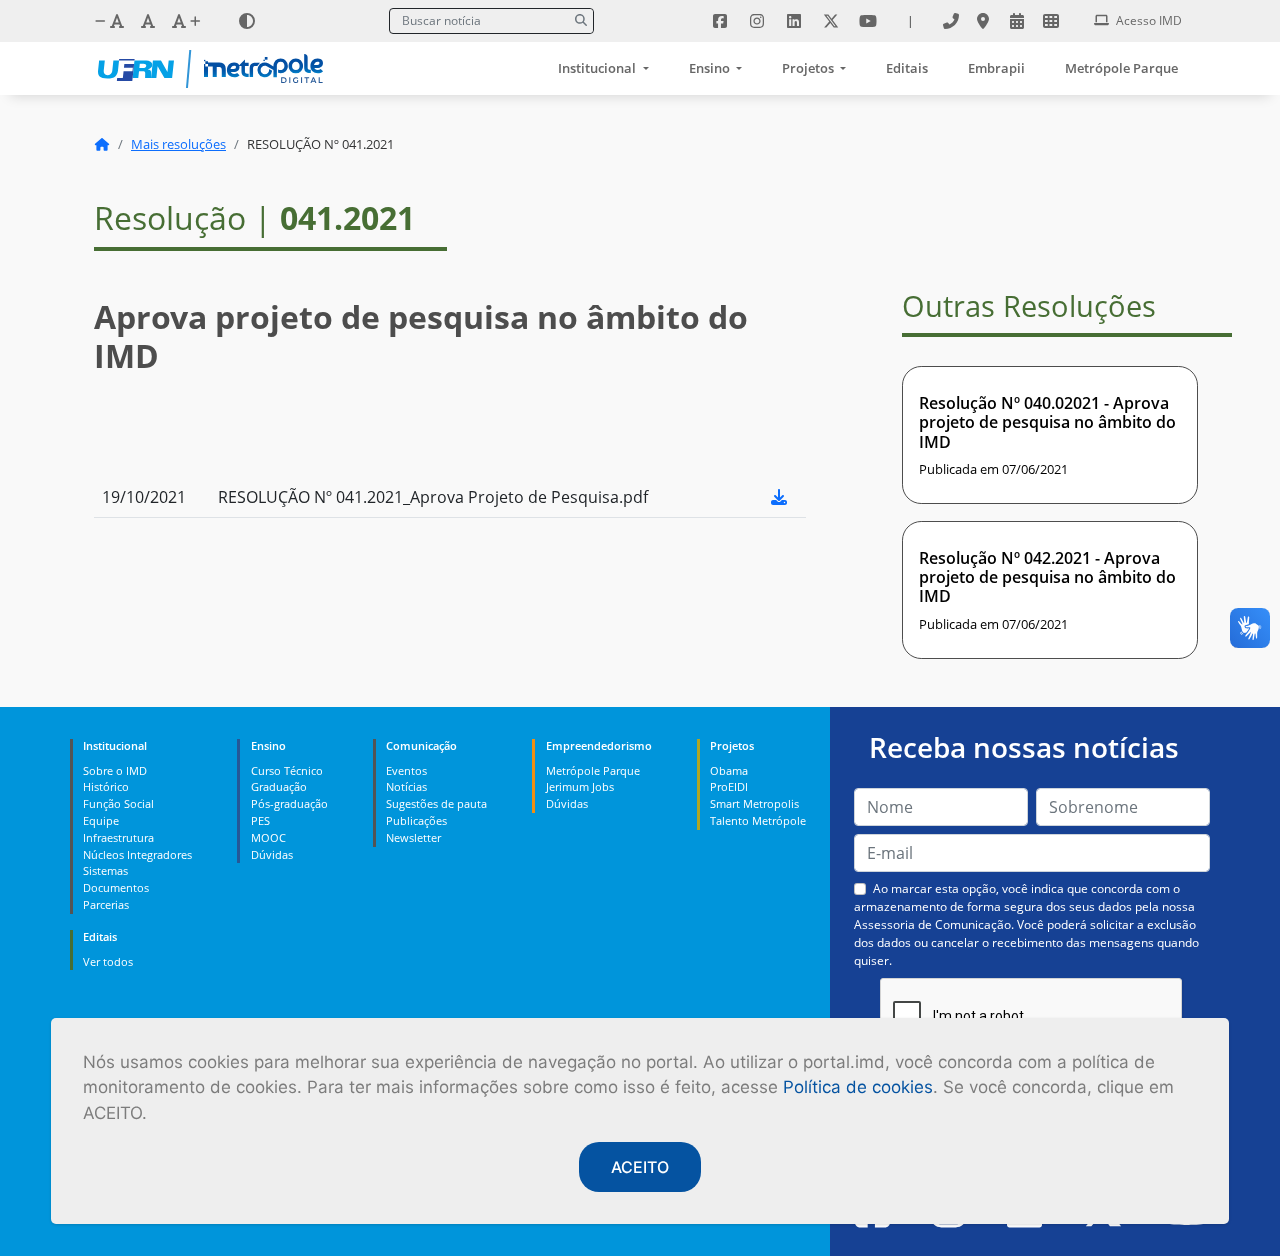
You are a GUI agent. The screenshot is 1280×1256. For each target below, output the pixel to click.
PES (260, 820)
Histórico (106, 786)
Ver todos (108, 961)
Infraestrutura (118, 837)
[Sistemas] (1051, 21)
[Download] (779, 497)
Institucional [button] (598, 68)
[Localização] (983, 21)
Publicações (416, 820)
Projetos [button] (809, 68)
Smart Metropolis (754, 803)
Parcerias (106, 904)
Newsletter (413, 837)
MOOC (268, 837)
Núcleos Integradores (137, 854)
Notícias (406, 786)
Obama (729, 770)
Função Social (118, 803)
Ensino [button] (711, 68)
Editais (907, 68)
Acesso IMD (1147, 20)
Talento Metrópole (758, 820)
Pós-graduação (289, 803)
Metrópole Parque (1121, 68)
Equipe (101, 820)
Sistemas (105, 870)
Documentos (116, 887)
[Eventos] (1017, 21)
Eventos (406, 770)
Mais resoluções (178, 144)
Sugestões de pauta (436, 803)
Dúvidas (272, 854)
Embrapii (996, 68)
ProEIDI (729, 786)
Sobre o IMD (115, 770)
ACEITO (640, 1167)
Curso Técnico (287, 770)
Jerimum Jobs (580, 786)
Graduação (279, 786)
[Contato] (951, 21)
